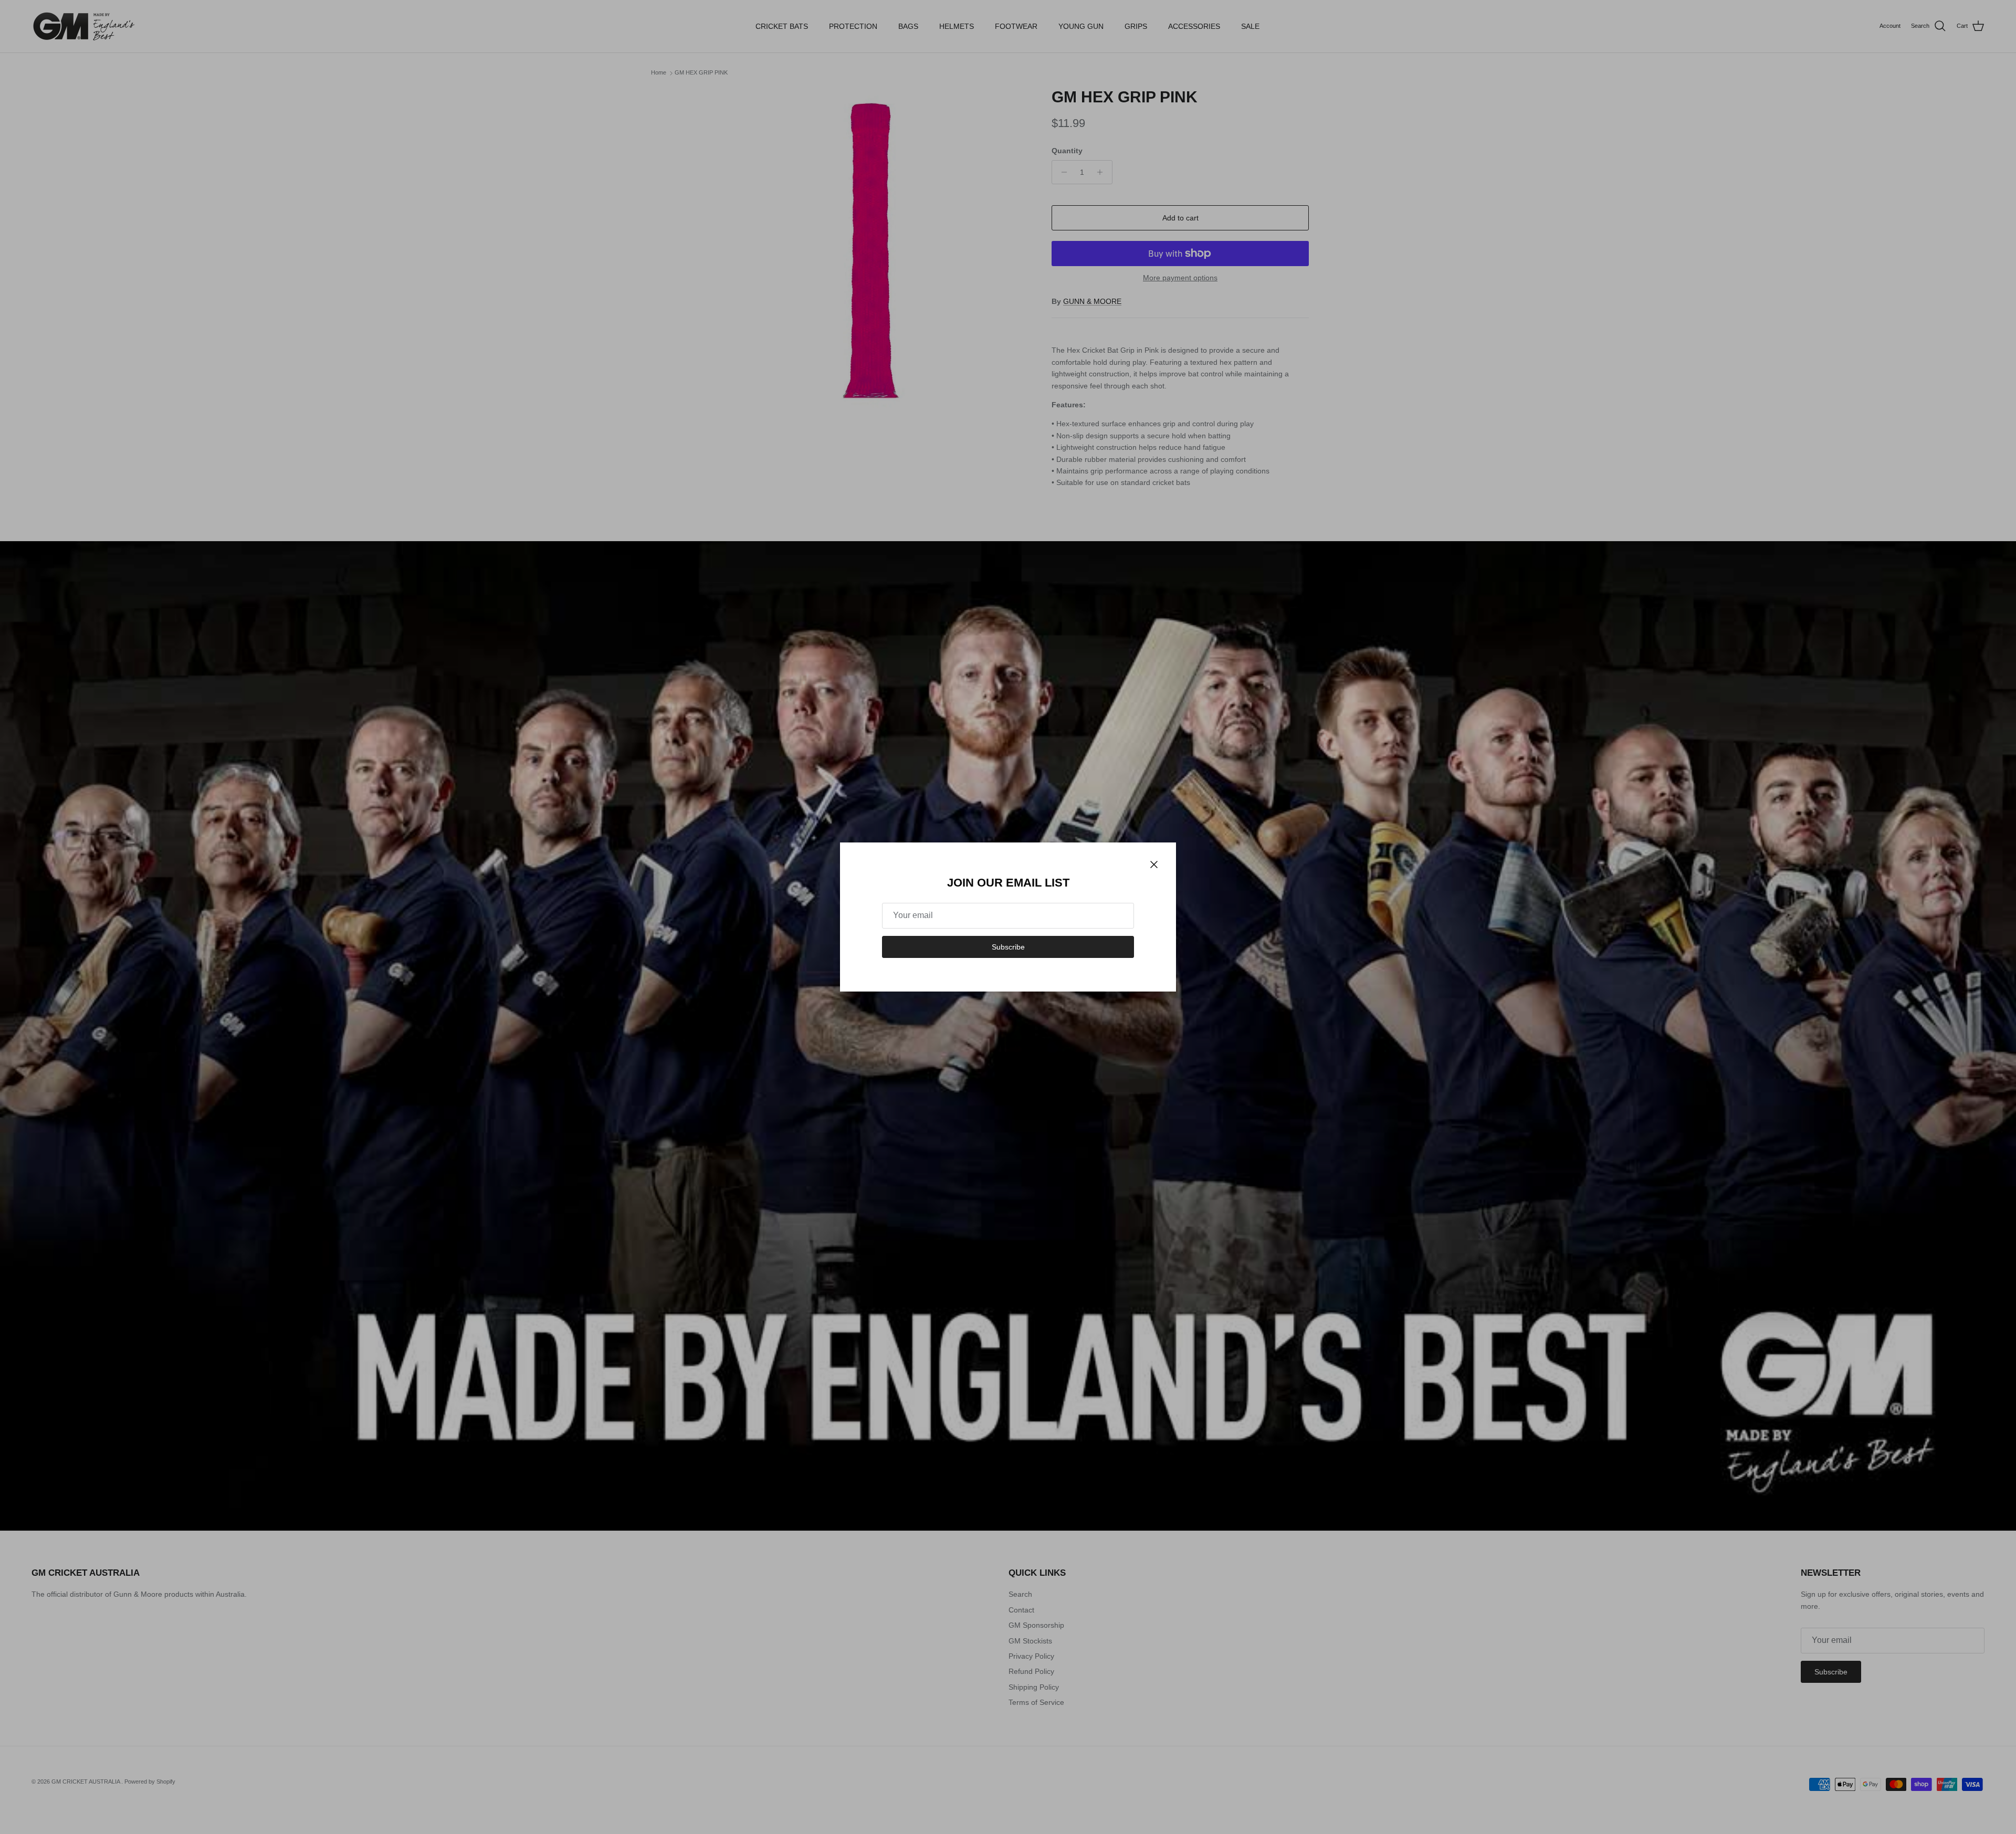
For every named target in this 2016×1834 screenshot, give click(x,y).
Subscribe (1008, 947)
